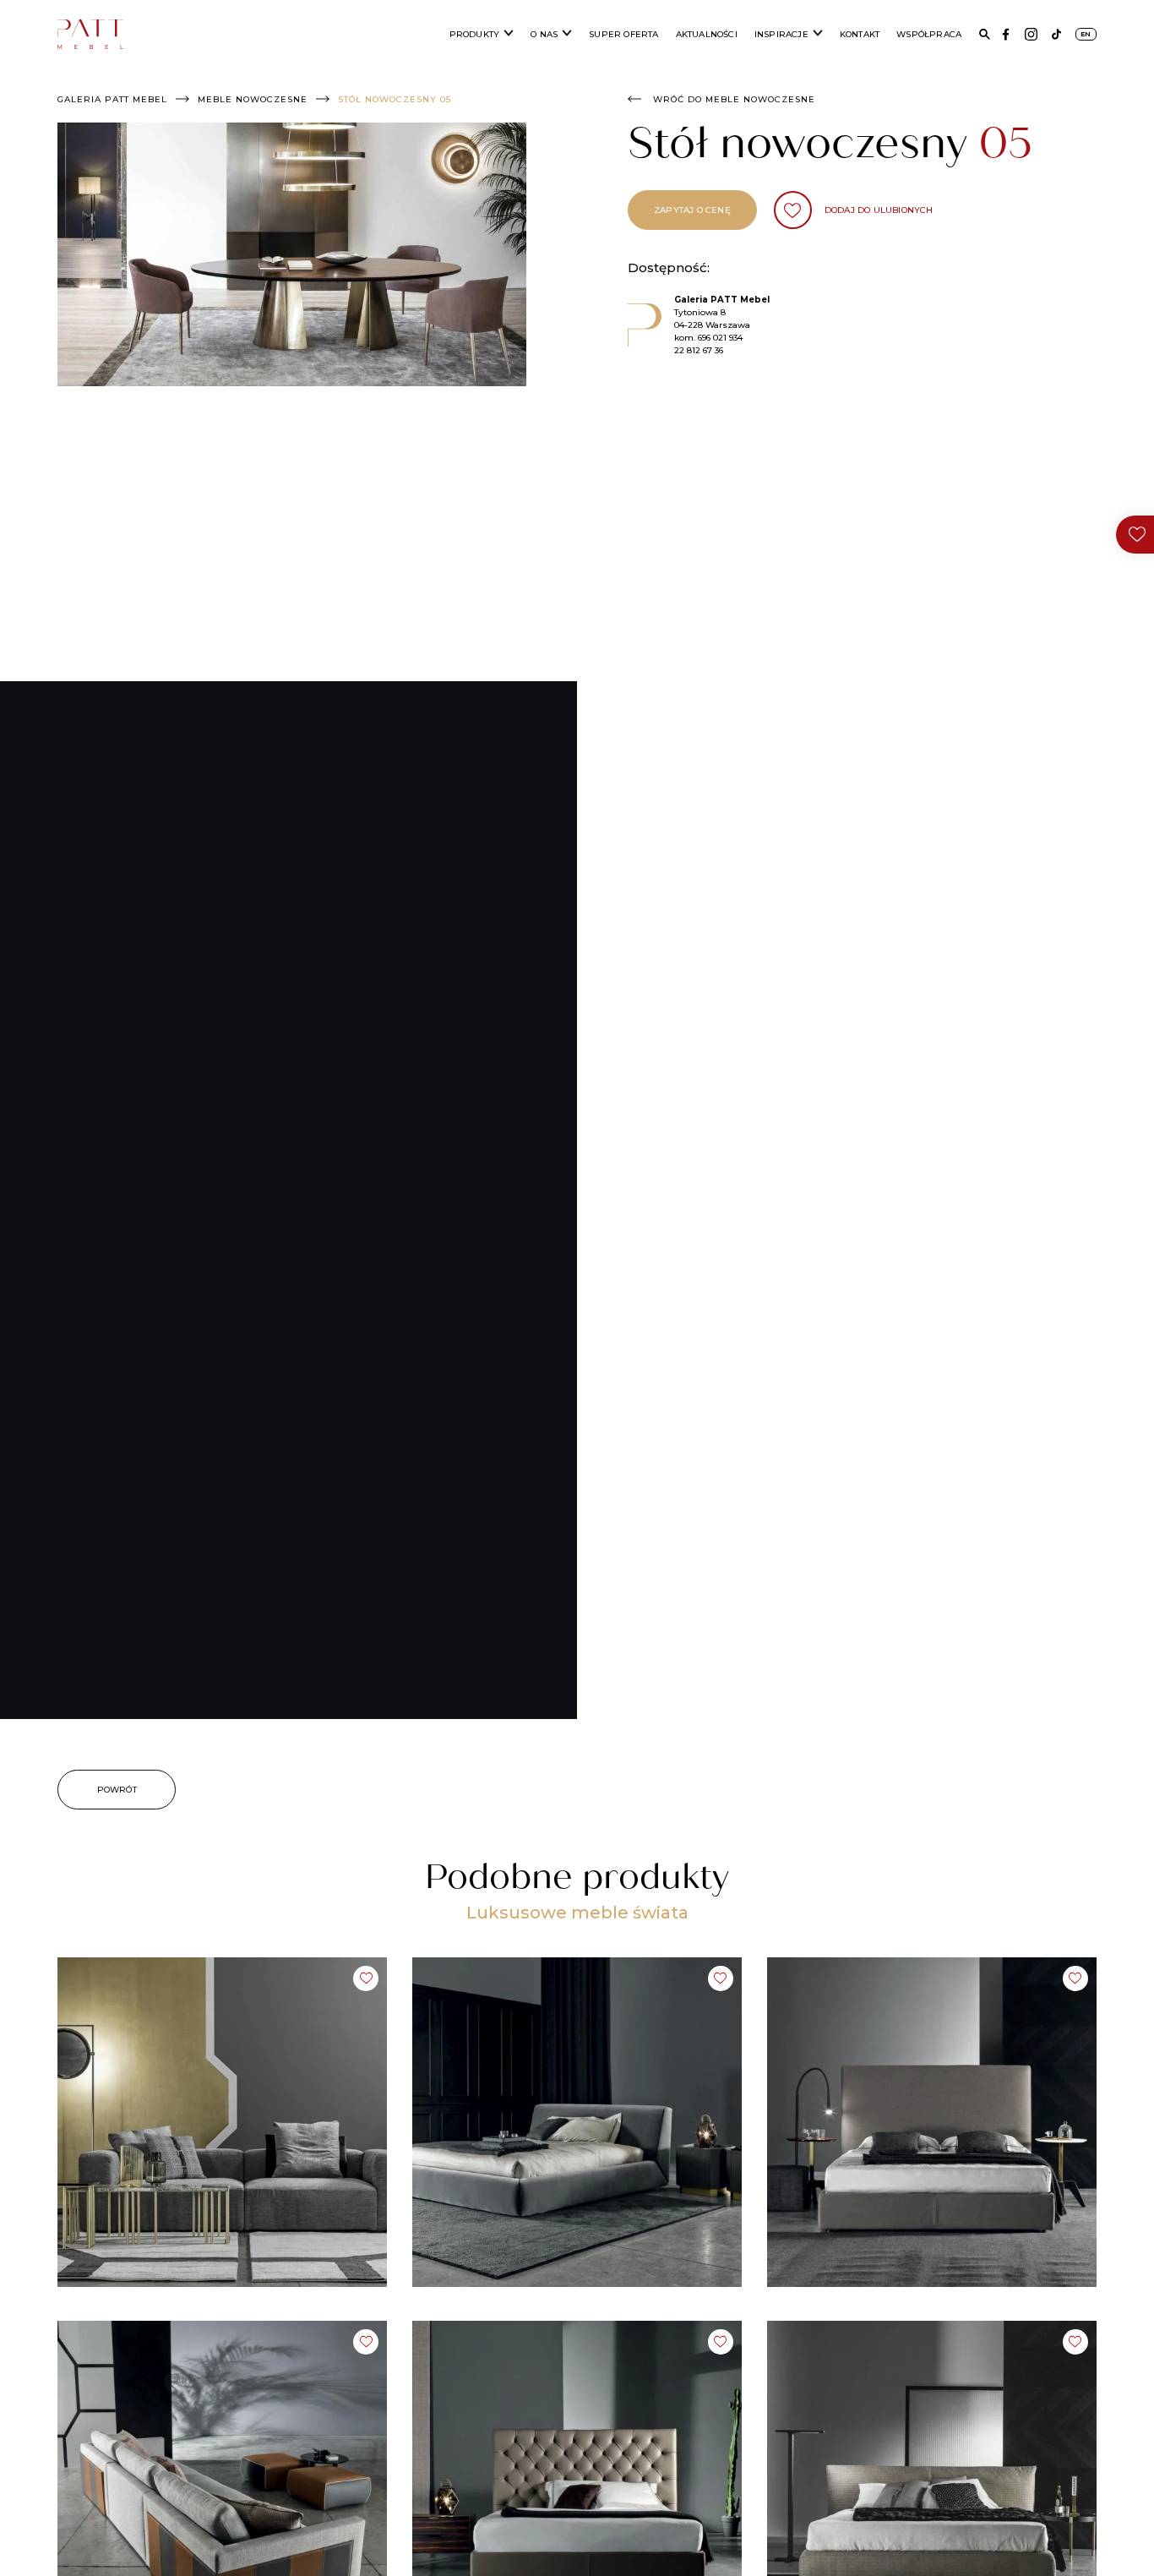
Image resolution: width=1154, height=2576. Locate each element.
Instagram (1031, 34)
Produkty (475, 34)
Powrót (117, 1790)
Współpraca (929, 34)
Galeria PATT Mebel (112, 99)
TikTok (1056, 34)
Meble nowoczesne (253, 99)
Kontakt (860, 34)
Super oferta (623, 34)
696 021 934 (720, 338)
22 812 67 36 (699, 350)
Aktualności (707, 34)
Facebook (1006, 34)
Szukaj (985, 34)
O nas (544, 34)
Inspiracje (781, 34)
